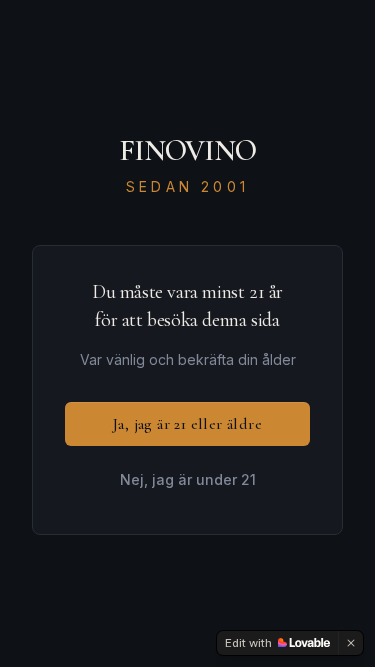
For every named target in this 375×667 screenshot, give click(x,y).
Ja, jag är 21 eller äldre (187, 424)
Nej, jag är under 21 (188, 479)
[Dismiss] (351, 643)
